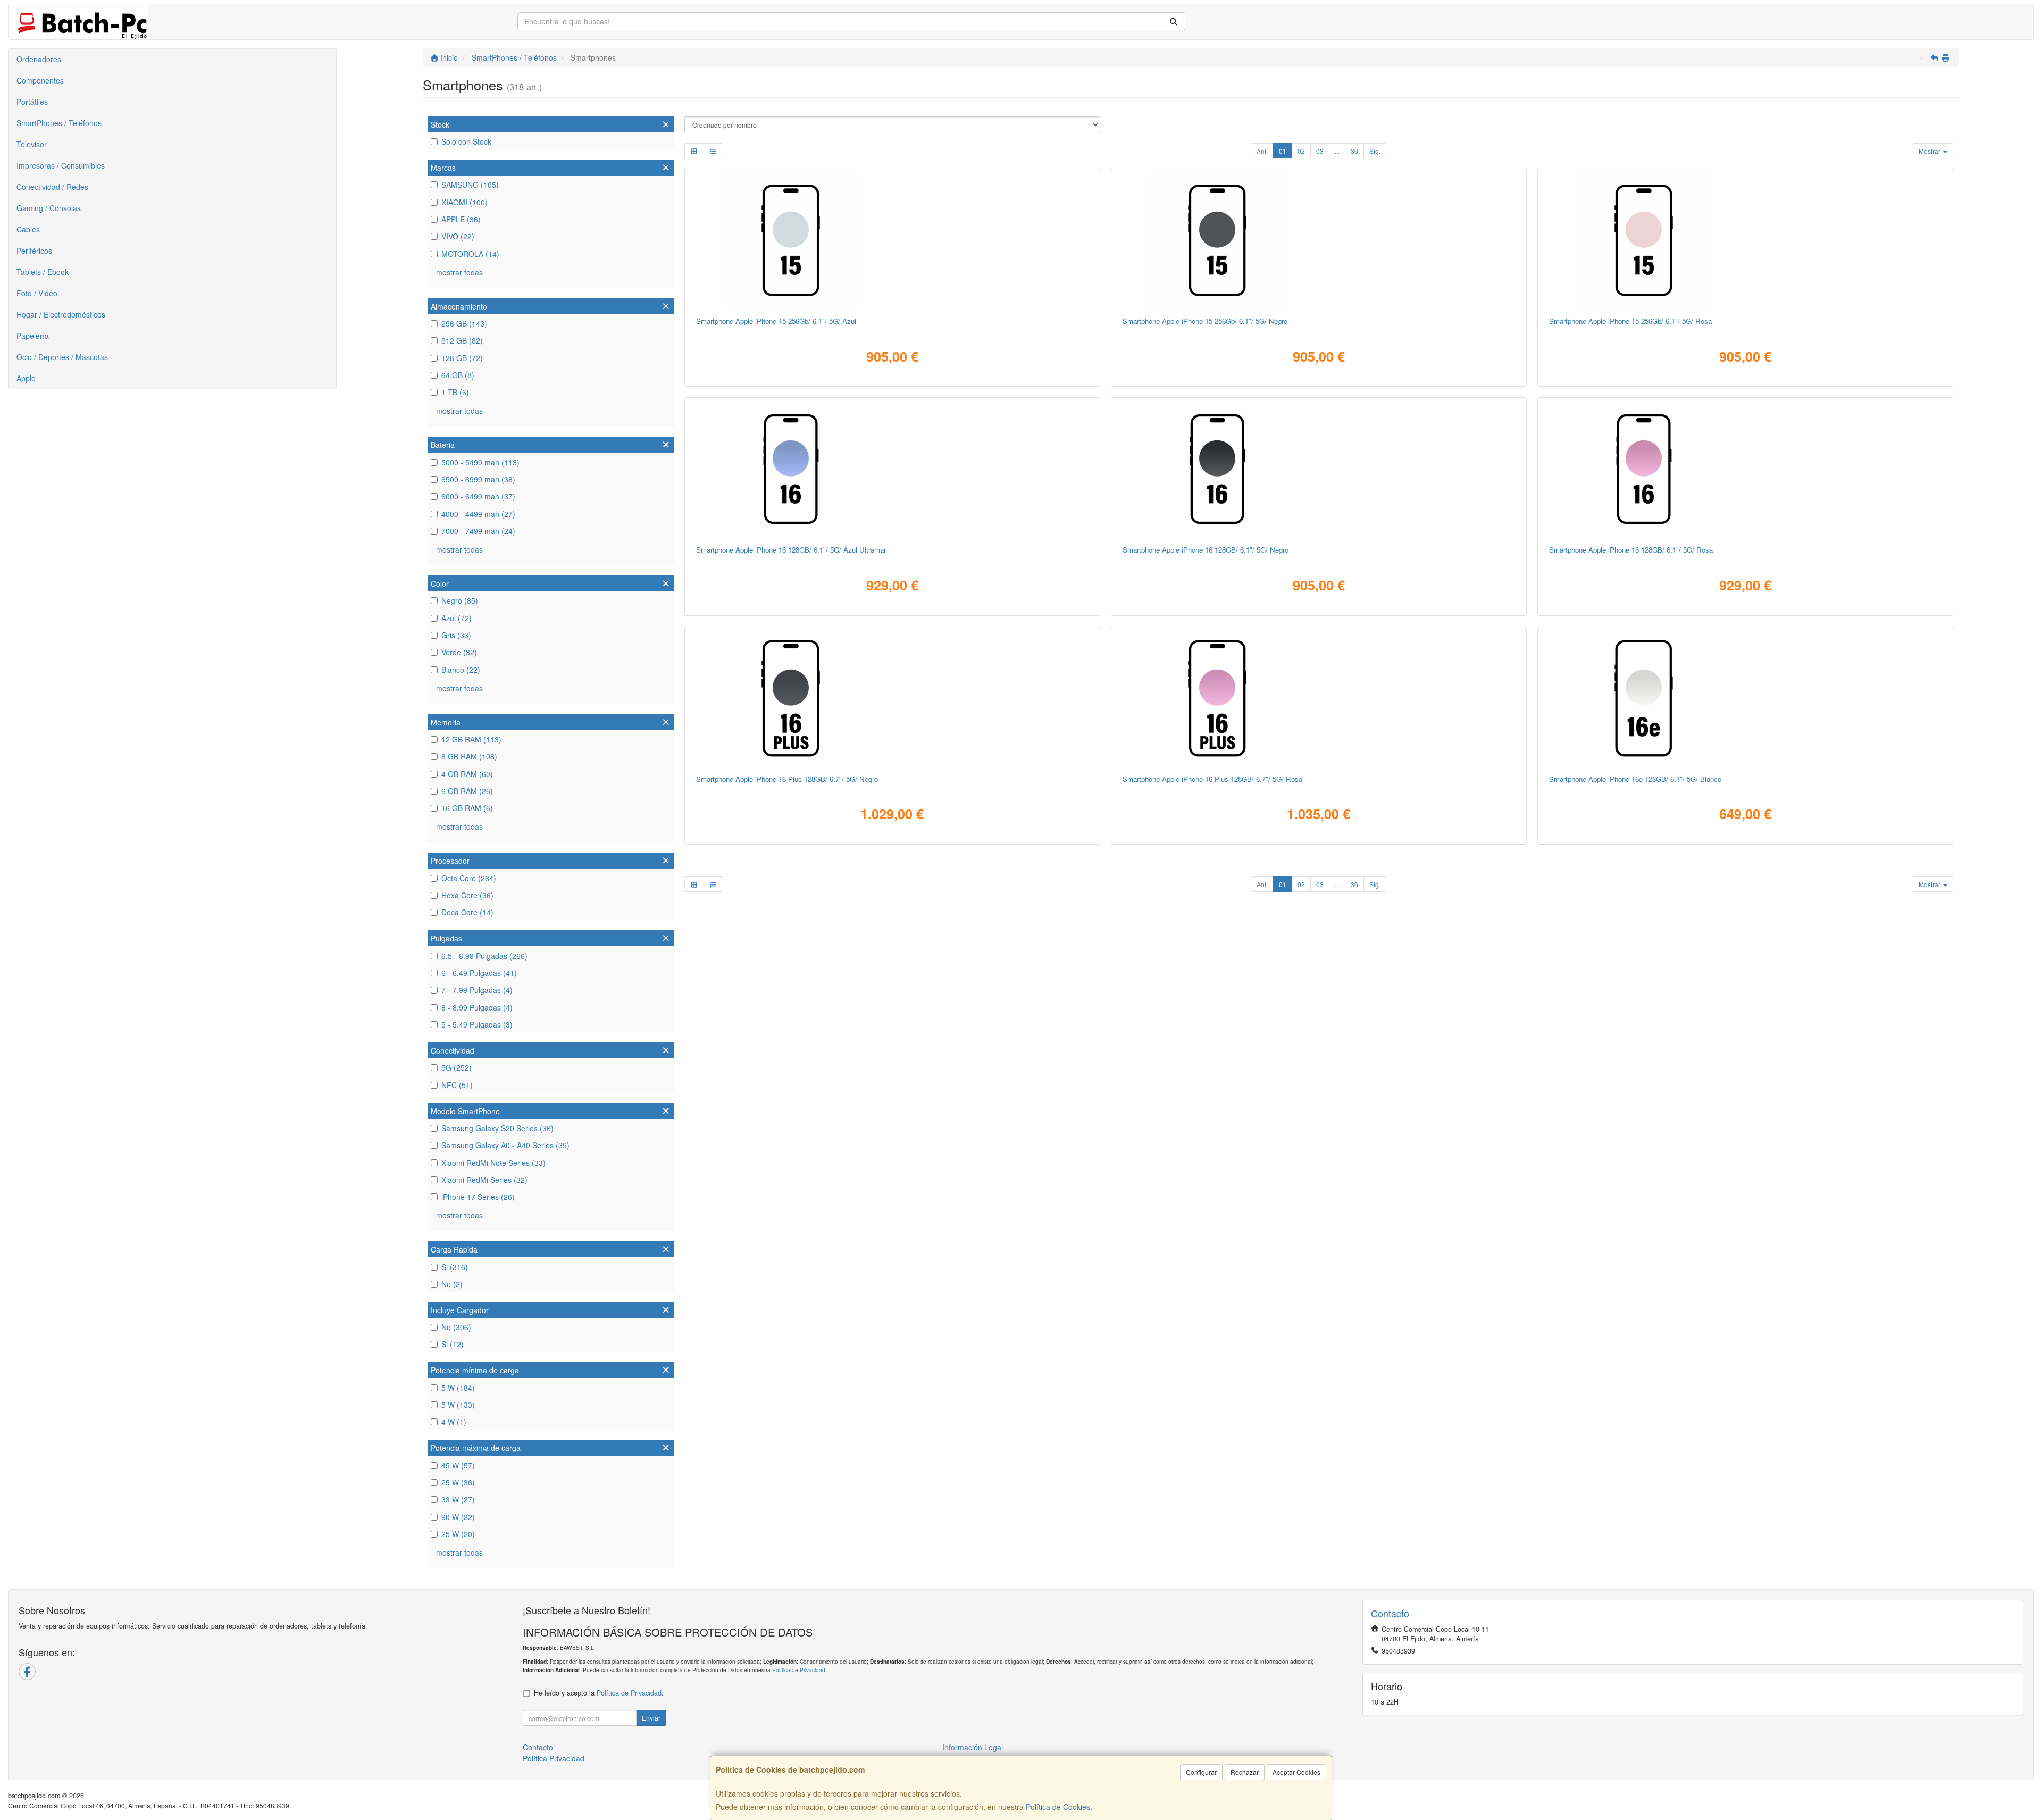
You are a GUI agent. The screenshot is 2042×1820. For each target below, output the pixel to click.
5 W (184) (458, 1388)
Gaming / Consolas (49, 208)
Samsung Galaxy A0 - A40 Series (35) (505, 1145)
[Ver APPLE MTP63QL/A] (1319, 240)
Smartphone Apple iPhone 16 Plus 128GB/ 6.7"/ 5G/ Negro (787, 779)
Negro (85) (460, 600)
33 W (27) (458, 1499)
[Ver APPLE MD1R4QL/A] (1745, 698)
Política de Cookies (1058, 1807)
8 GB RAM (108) (469, 756)
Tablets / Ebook (43, 272)
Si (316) (455, 1267)
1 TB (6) (455, 392)
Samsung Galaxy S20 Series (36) (497, 1128)
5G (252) (457, 1067)
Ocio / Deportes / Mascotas (62, 357)
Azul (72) (457, 618)
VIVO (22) (458, 236)
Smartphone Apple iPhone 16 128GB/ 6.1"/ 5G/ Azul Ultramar (791, 550)
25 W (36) (458, 1482)
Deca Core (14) (467, 912)
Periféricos (34, 251)
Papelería (33, 336)
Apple (26, 378)
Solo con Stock (466, 141)
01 (1283, 151)
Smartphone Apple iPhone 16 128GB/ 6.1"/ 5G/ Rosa (1631, 550)
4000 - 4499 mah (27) (478, 514)
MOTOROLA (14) (470, 254)
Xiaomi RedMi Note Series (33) (493, 1163)
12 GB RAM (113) (471, 739)
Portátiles (32, 102)
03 (1320, 151)
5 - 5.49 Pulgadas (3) (477, 1024)
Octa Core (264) (469, 878)
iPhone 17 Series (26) (478, 1197)
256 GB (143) (464, 323)
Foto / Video (37, 293)
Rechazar (1245, 1772)
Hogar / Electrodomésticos (61, 314)
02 (1301, 151)
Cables (28, 229)
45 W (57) (458, 1465)
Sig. (1375, 151)
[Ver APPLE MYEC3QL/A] (892, 469)
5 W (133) (458, 1405)
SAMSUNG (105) (470, 185)
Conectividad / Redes (52, 187)
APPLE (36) (461, 219)
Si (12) (453, 1344)
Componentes (40, 80)
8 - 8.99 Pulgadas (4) (477, 1007)
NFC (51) (457, 1085)
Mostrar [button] (1930, 151)
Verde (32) (459, 652)
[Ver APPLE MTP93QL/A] (892, 240)
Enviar (651, 1718)
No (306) (456, 1327)
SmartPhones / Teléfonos (59, 123)
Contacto (538, 1747)
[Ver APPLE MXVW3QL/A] (1319, 698)
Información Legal (973, 1747)
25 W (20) (458, 1534)
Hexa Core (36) (467, 895)
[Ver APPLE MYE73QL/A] (1319, 469)
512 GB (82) (462, 340)
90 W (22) (458, 1517)
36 (1354, 151)
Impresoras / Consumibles (61, 165)
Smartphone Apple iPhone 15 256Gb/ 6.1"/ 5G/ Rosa (1630, 321)
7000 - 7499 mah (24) (478, 531)
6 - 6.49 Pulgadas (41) (479, 973)
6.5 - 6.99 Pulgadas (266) (484, 956)
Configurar (1201, 1772)
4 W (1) (454, 1422)
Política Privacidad (554, 1758)
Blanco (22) (461, 670)
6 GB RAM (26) (467, 791)
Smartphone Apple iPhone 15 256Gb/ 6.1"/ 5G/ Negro (1205, 321)
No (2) (452, 1284)
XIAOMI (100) (465, 202)
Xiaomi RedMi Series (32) (484, 1180)
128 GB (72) (462, 358)
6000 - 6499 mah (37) (478, 496)
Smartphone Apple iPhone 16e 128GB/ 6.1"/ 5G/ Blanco (1635, 779)
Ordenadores (39, 59)
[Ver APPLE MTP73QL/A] (1745, 240)
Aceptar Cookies (1296, 1772)
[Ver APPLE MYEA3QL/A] (1745, 469)
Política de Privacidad (799, 1670)
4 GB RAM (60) (467, 774)
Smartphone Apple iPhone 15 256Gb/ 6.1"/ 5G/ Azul (776, 321)
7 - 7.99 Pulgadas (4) (477, 990)
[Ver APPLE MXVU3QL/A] (892, 698)
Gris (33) (456, 635)
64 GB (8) (458, 375)
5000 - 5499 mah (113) (480, 462)
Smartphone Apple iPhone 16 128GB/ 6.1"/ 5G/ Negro (1206, 550)
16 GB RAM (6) (467, 808)
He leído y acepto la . (599, 1693)
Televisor (32, 144)
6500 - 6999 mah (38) (478, 479)
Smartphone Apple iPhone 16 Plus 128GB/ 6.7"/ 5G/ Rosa (1212, 779)
